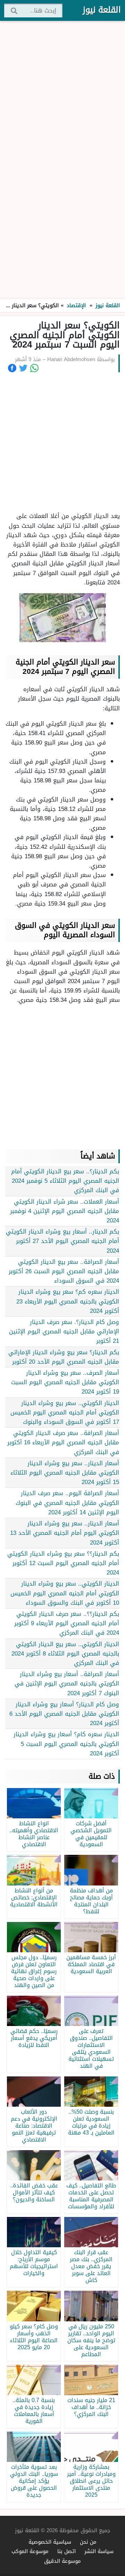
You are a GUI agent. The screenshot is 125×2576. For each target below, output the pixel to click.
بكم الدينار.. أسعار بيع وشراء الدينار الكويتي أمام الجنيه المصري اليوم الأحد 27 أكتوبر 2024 (62, 1241)
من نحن (88, 2542)
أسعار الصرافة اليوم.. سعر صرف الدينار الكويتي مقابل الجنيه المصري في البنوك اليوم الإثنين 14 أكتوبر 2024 (67, 1502)
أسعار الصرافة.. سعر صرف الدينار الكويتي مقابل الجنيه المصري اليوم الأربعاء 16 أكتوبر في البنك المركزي (63, 1442)
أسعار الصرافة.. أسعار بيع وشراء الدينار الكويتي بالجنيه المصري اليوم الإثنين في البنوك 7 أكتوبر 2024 (67, 1683)
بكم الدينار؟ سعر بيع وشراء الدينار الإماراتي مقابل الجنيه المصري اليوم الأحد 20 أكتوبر (64, 1357)
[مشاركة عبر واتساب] (34, 368)
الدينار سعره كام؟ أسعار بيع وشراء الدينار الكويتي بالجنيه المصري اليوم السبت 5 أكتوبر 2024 (66, 1744)
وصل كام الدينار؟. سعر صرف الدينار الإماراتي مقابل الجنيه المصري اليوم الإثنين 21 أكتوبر (64, 1331)
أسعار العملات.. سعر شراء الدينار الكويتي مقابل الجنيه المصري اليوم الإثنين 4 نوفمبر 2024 (65, 1211)
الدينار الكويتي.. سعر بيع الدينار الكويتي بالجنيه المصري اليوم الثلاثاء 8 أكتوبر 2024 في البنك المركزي (65, 1653)
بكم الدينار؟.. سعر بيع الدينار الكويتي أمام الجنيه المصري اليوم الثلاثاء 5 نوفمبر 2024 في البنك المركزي (65, 1181)
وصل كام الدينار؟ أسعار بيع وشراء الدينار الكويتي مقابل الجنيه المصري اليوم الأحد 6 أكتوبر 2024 (64, 1714)
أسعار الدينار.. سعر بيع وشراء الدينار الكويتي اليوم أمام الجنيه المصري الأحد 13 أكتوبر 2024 (65, 1533)
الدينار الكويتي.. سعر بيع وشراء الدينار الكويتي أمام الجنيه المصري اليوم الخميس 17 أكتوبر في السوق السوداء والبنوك (65, 1412)
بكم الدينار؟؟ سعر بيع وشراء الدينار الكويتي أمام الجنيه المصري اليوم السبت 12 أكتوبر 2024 (63, 1563)
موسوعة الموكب (30, 2551)
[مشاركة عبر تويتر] (23, 368)
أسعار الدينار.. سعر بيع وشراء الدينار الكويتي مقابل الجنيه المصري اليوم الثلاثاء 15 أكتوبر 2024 (65, 1473)
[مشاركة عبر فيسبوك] (12, 368)
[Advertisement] (62, 160)
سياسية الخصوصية (50, 2542)
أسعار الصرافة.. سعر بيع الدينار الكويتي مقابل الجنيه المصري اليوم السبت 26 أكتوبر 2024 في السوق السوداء (64, 1271)
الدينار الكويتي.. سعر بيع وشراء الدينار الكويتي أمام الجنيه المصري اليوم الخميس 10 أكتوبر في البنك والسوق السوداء (65, 1593)
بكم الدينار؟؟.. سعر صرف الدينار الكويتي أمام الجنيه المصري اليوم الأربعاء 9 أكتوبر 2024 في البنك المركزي (67, 1623)
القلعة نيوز (102, 10)
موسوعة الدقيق (62, 2561)
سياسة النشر (99, 2551)
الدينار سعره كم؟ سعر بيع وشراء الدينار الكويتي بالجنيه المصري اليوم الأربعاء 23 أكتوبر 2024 (68, 1301)
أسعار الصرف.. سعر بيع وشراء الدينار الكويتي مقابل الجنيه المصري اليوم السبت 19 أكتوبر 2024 (65, 1382)
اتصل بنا (66, 2551)
